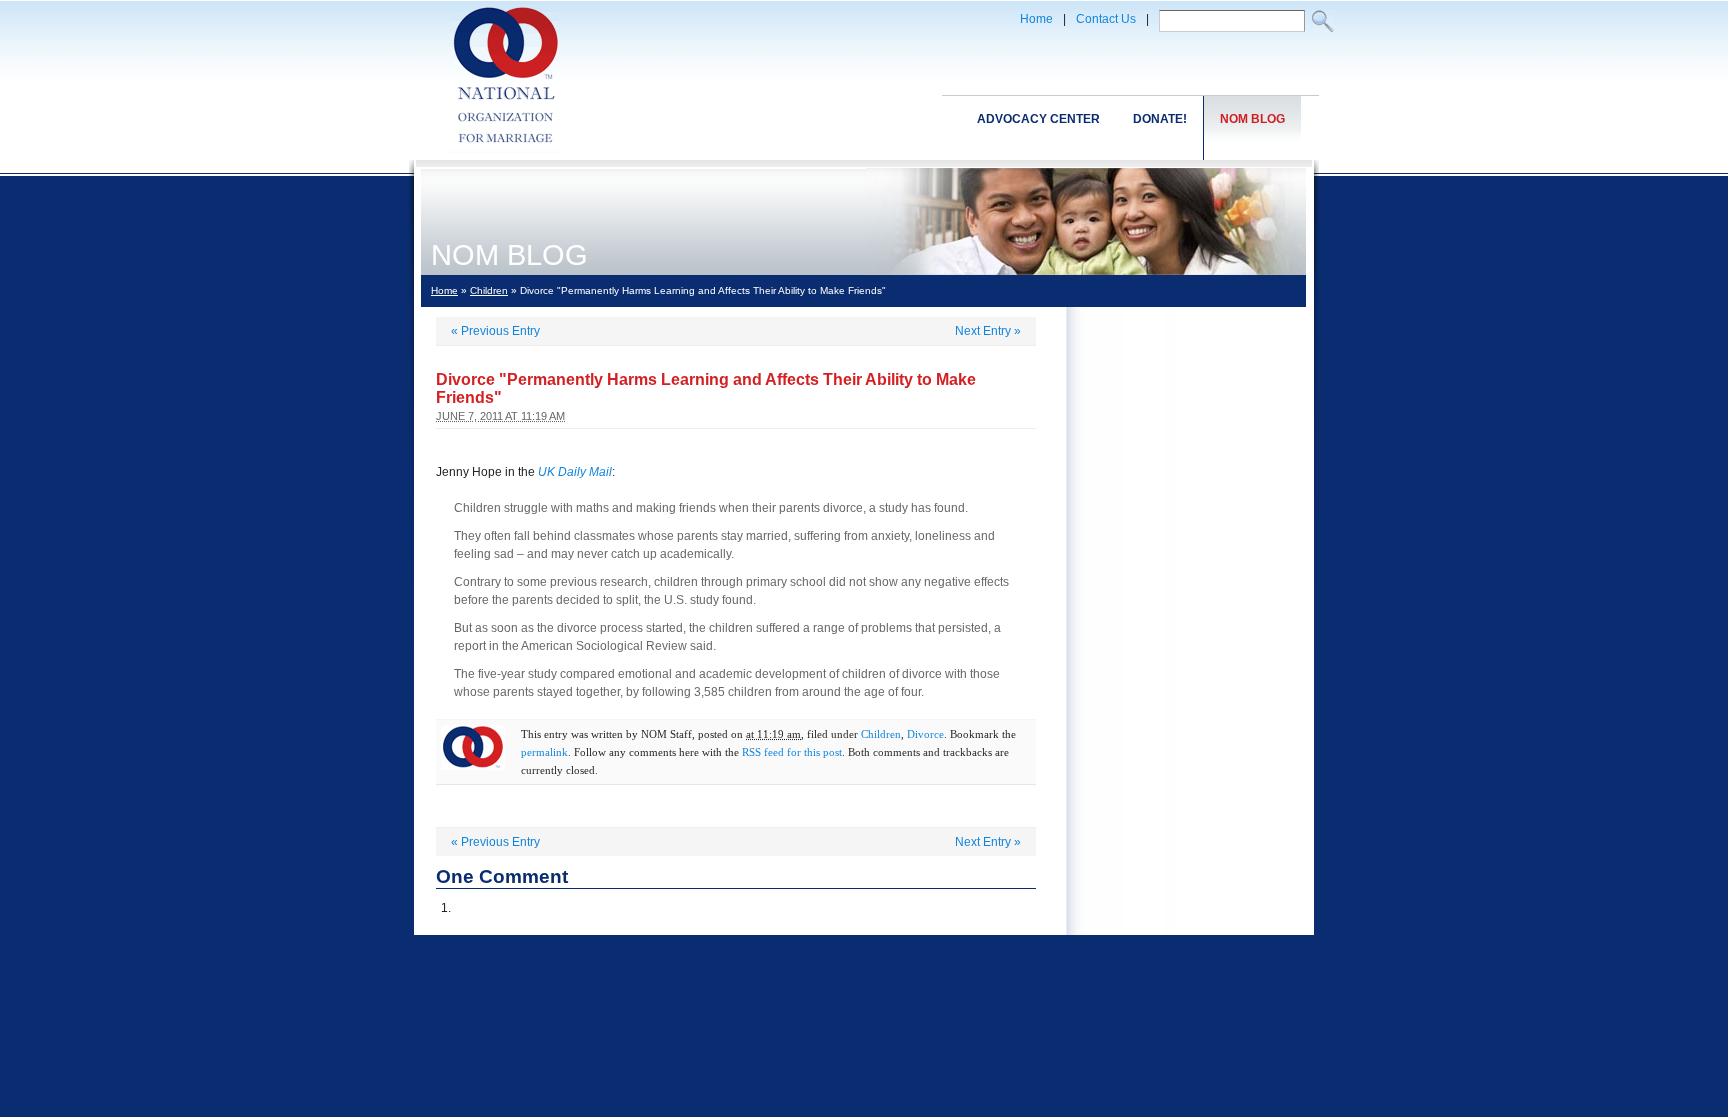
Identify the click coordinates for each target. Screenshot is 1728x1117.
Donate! (1160, 119)
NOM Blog (1252, 119)
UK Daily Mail (575, 472)
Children (489, 290)
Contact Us (1106, 19)
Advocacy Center (1038, 119)
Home (1036, 19)
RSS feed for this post (792, 752)
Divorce (925, 734)
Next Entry (988, 331)
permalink (544, 752)
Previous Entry (495, 331)
